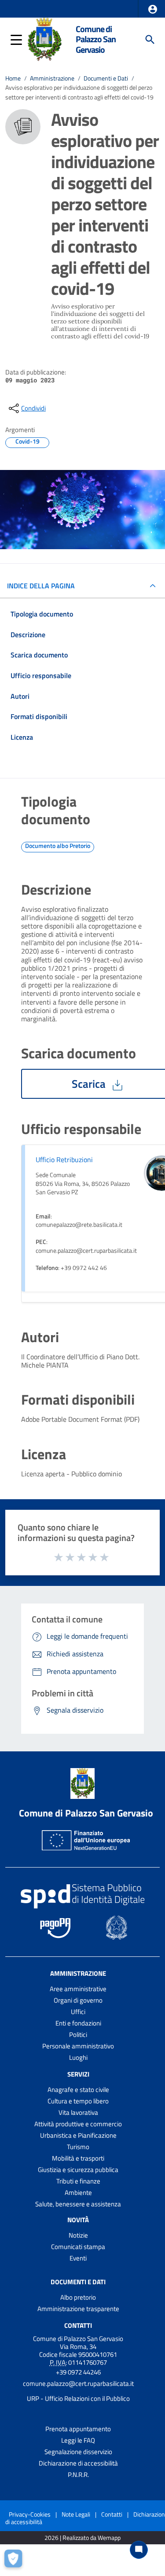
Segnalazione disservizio (78, 2452)
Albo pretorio (78, 2297)
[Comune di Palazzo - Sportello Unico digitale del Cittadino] (44, 39)
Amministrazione (52, 78)
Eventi (78, 2258)
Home (13, 78)
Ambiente (78, 2193)
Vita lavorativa (78, 2112)
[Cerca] (150, 40)
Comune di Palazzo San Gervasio (96, 39)
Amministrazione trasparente (78, 2309)
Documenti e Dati (106, 78)
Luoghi (78, 2057)
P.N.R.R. (78, 2475)
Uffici (78, 2012)
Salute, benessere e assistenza (78, 2204)
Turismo (78, 2147)
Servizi (78, 2074)
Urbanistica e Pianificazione (78, 2135)
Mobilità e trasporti (78, 2158)
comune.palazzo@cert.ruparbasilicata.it (78, 2383)
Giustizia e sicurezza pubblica (78, 2170)
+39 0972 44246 (78, 2372)
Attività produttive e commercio (78, 2124)
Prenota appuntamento (78, 2429)
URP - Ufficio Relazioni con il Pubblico (78, 2398)
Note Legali (76, 2514)
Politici (78, 2035)
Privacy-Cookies (30, 2514)
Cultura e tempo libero (78, 2101)
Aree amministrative (78, 1989)
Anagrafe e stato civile (78, 2090)
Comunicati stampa (78, 2247)
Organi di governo (78, 2000)
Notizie (78, 2235)
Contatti (78, 2325)
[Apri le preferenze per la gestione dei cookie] (15, 2561)
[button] (153, 9)
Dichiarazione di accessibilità (78, 2463)
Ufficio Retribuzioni (64, 1160)
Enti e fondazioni (78, 2023)
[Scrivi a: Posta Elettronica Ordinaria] (78, 2391)
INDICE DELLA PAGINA (41, 586)
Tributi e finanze (78, 2181)
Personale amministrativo (78, 2046)
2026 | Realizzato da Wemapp (82, 2538)
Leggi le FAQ (78, 2440)
